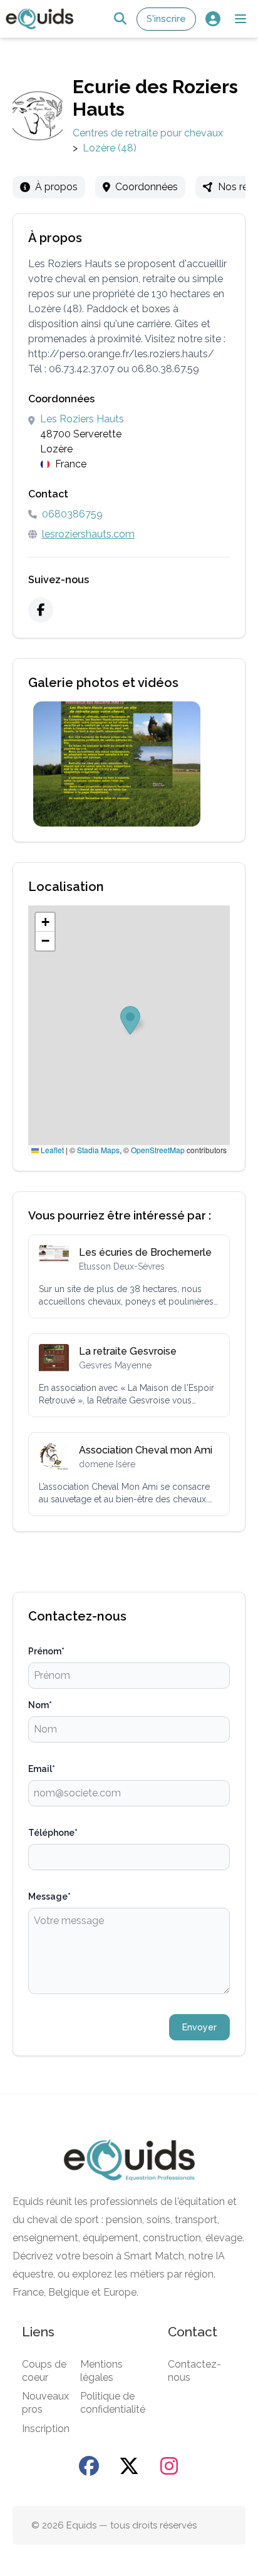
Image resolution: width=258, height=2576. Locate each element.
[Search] (120, 19)
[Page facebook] (89, 2466)
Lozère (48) (110, 148)
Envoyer (199, 2027)
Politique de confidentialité (113, 2403)
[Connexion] (213, 19)
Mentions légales (101, 2371)
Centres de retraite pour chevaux (148, 133)
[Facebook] (41, 610)
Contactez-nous (194, 2371)
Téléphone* (53, 1833)
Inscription (46, 2429)
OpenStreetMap (158, 1150)
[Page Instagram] (169, 2466)
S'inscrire (166, 19)
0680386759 (72, 514)
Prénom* (46, 1651)
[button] (240, 19)
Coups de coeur (44, 2371)
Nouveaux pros (45, 2403)
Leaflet (51, 1150)
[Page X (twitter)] (129, 2466)
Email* (42, 1769)
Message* (49, 1896)
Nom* (40, 1705)
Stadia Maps (98, 1150)
